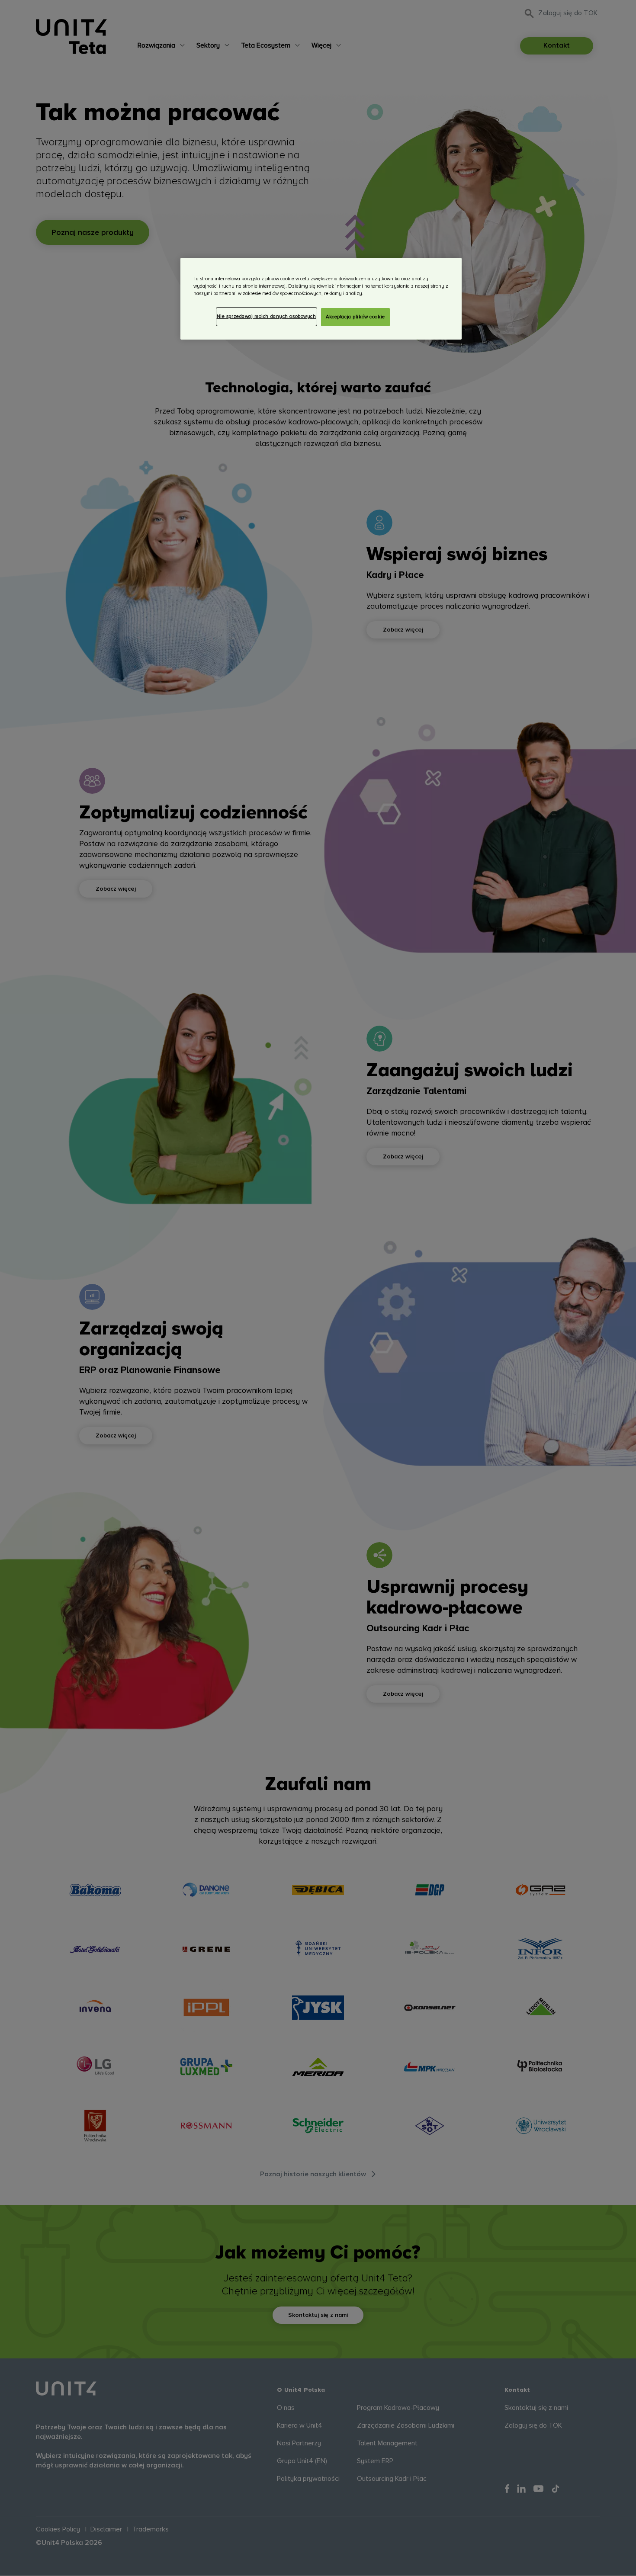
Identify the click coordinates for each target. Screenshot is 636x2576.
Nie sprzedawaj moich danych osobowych (267, 316)
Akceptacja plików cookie (355, 317)
